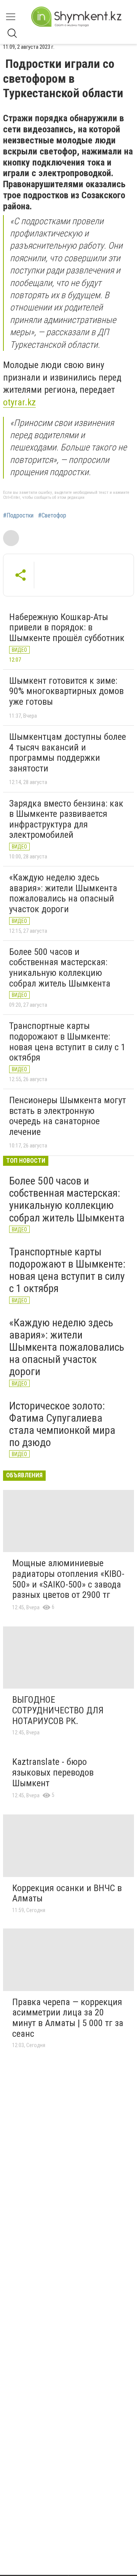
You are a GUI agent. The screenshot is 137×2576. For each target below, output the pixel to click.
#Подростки (18, 516)
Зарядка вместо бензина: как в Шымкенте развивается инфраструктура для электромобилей (66, 819)
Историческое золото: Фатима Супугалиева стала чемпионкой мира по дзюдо (62, 1424)
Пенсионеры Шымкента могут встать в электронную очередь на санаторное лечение (68, 1116)
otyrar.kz (19, 402)
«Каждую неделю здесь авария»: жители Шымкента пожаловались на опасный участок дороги (63, 893)
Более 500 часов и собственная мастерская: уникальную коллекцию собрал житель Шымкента (60, 968)
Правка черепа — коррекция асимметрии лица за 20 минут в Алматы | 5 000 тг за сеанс (68, 2018)
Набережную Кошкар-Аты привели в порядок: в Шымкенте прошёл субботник (67, 628)
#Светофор (52, 516)
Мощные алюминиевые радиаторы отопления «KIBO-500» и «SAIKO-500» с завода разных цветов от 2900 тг (68, 1579)
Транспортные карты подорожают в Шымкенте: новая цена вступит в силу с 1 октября (67, 1042)
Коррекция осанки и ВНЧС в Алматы (67, 1893)
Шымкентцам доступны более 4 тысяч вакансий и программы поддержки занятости (68, 753)
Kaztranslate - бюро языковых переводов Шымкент (53, 1772)
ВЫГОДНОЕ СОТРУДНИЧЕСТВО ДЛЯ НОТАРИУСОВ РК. (58, 1710)
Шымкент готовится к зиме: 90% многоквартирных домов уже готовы (66, 691)
